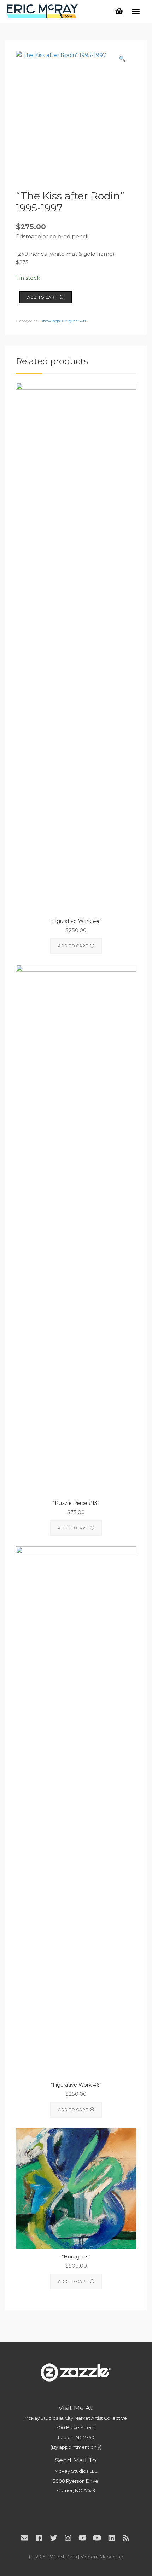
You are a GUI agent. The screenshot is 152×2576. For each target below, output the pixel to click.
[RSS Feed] (126, 2538)
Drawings (50, 321)
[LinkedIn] (112, 2538)
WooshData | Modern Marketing (87, 2557)
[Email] (25, 2538)
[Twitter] (54, 2538)
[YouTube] (83, 2538)
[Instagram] (68, 2538)
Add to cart (42, 297)
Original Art (74, 321)
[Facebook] (39, 2538)
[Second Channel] (97, 2538)
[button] (122, 59)
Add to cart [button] (73, 946)
